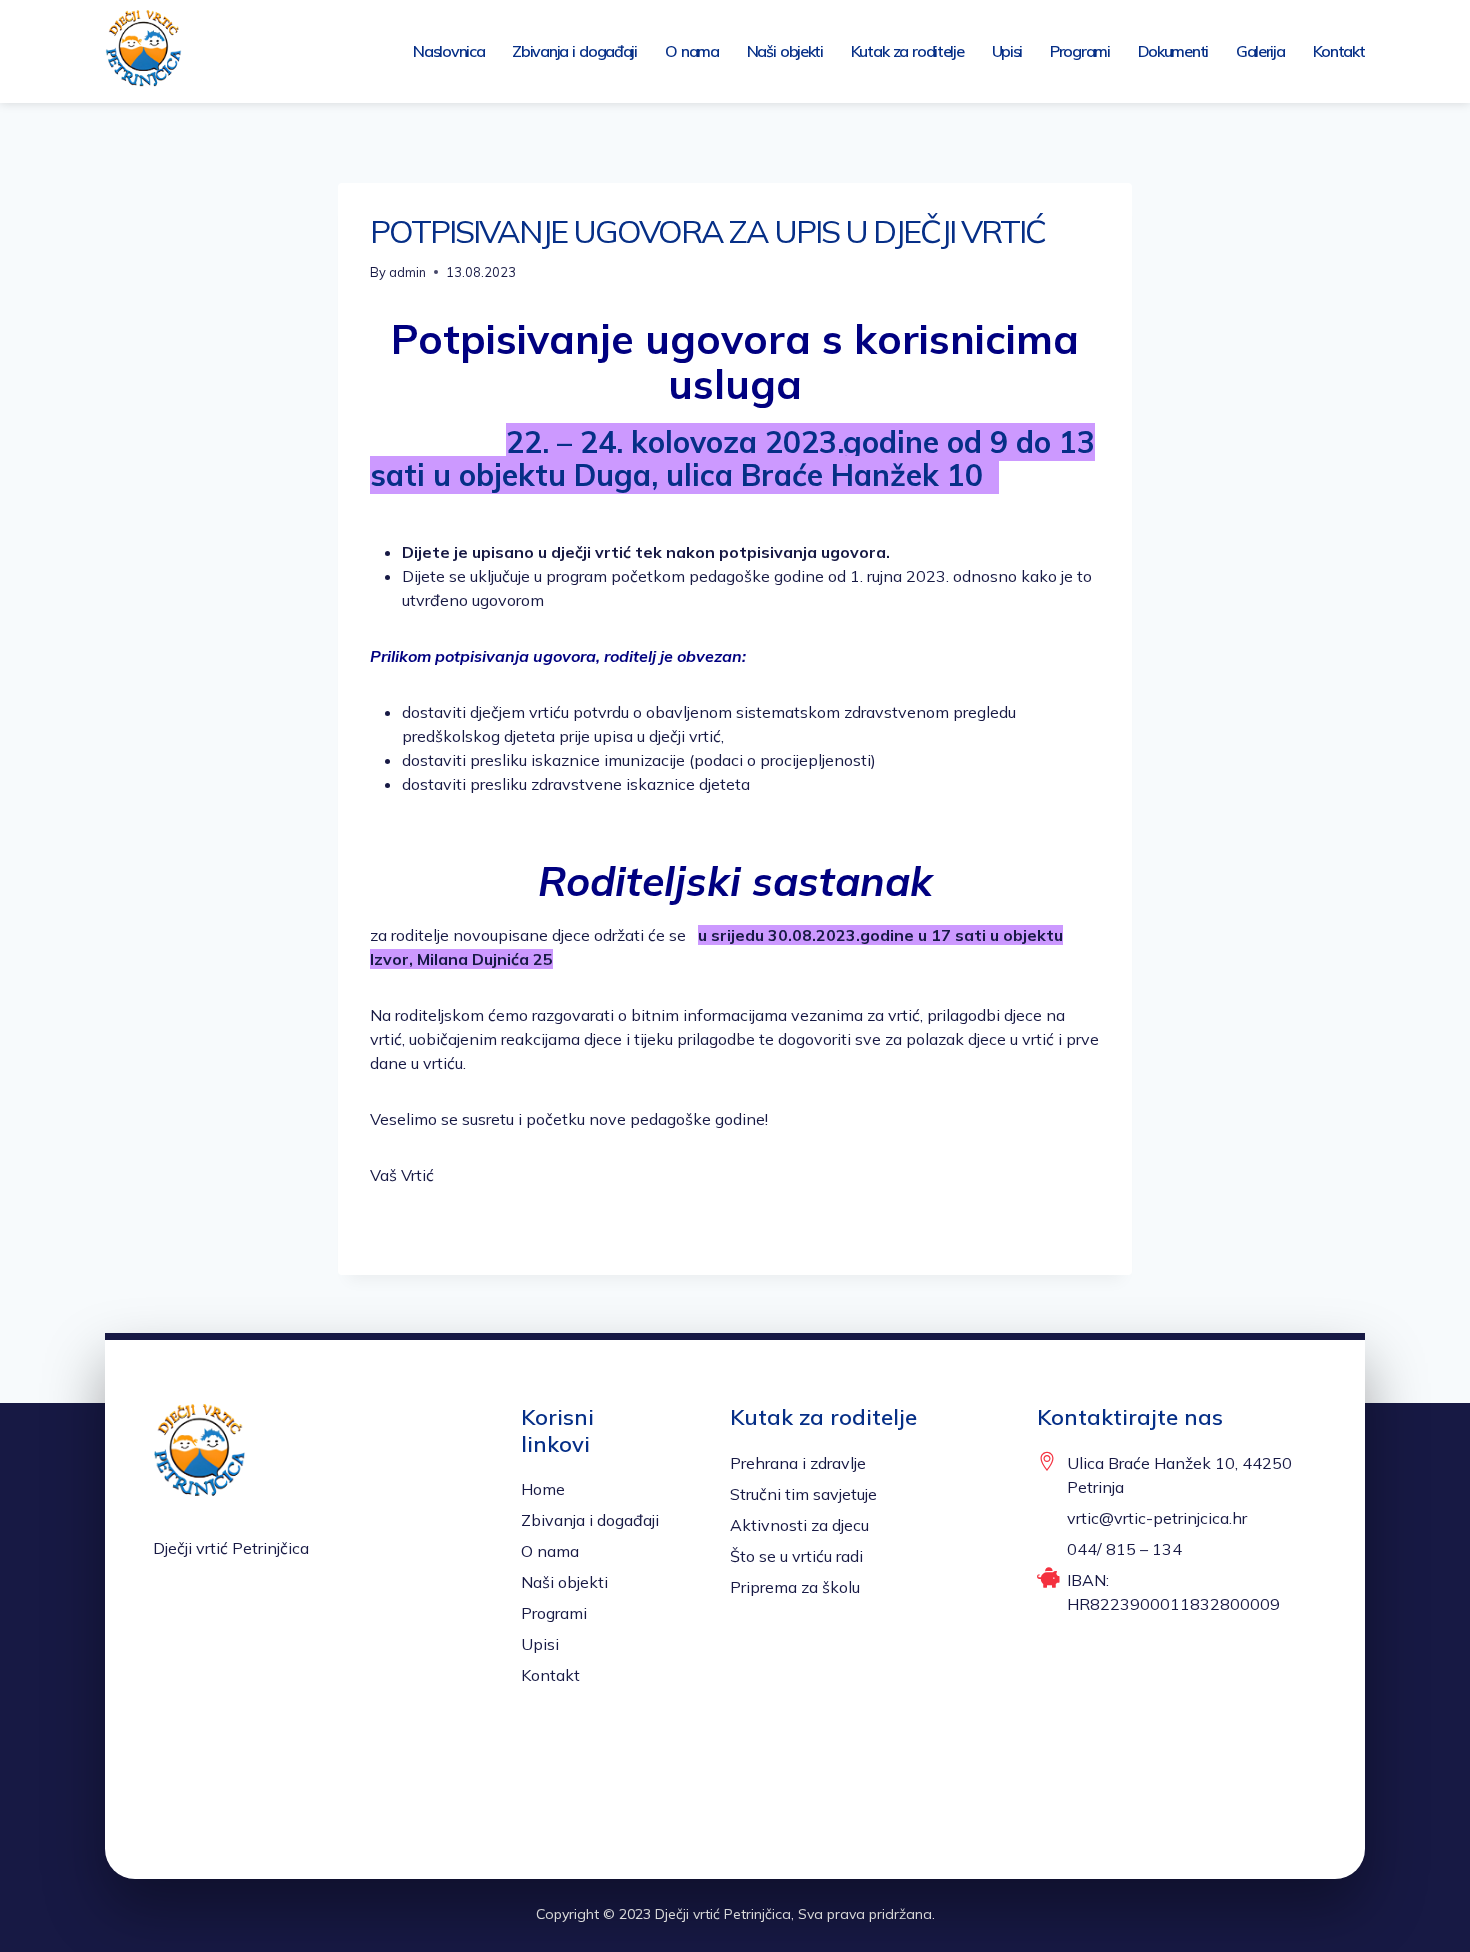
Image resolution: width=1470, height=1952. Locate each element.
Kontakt (1339, 51)
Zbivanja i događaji (574, 51)
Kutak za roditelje (907, 51)
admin (407, 272)
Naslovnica (448, 51)
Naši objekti (785, 51)
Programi (1080, 51)
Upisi (1007, 51)
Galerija (1260, 51)
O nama (692, 51)
